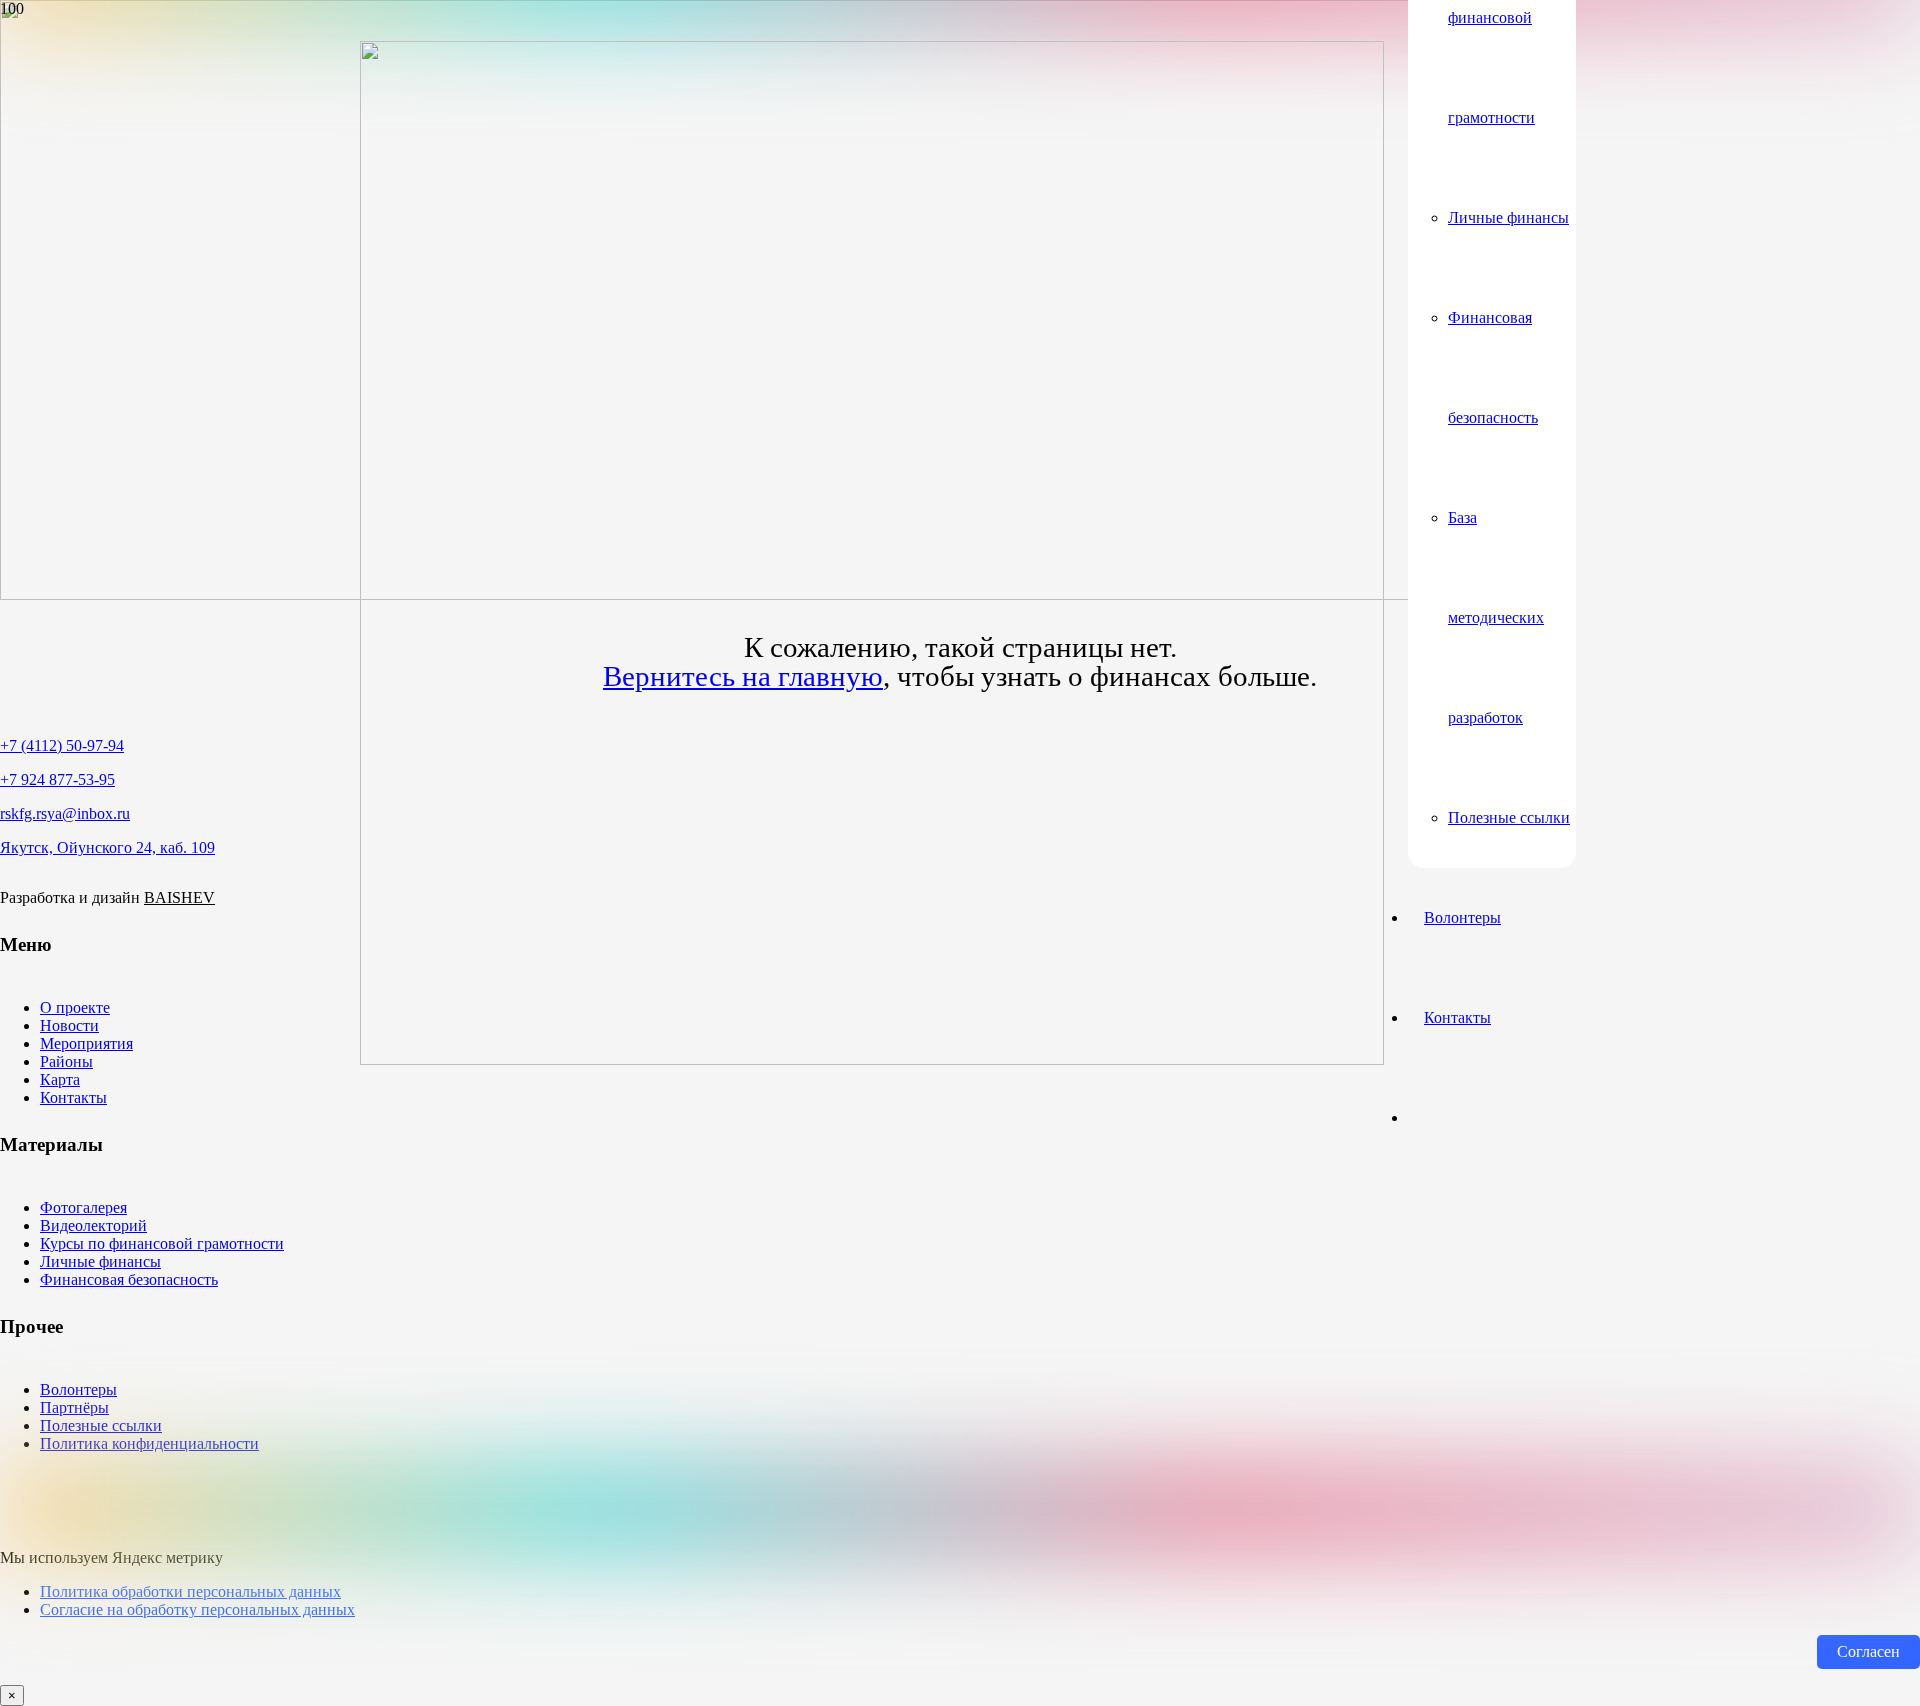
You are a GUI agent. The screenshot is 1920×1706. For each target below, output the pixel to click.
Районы (66, 1061)
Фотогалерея (83, 1207)
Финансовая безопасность (129, 1279)
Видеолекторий (93, 1225)
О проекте (75, 1007)
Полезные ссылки (101, 1425)
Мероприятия (86, 1043)
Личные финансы (100, 1261)
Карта (60, 1079)
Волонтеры (78, 1389)
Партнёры (74, 1407)
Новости (69, 1025)
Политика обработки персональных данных (190, 1591)
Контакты (73, 1097)
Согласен (1868, 1651)
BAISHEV (179, 897)
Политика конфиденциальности (149, 1443)
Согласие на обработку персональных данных (197, 1609)
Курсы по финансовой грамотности (162, 1243)
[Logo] (872, 1059)
